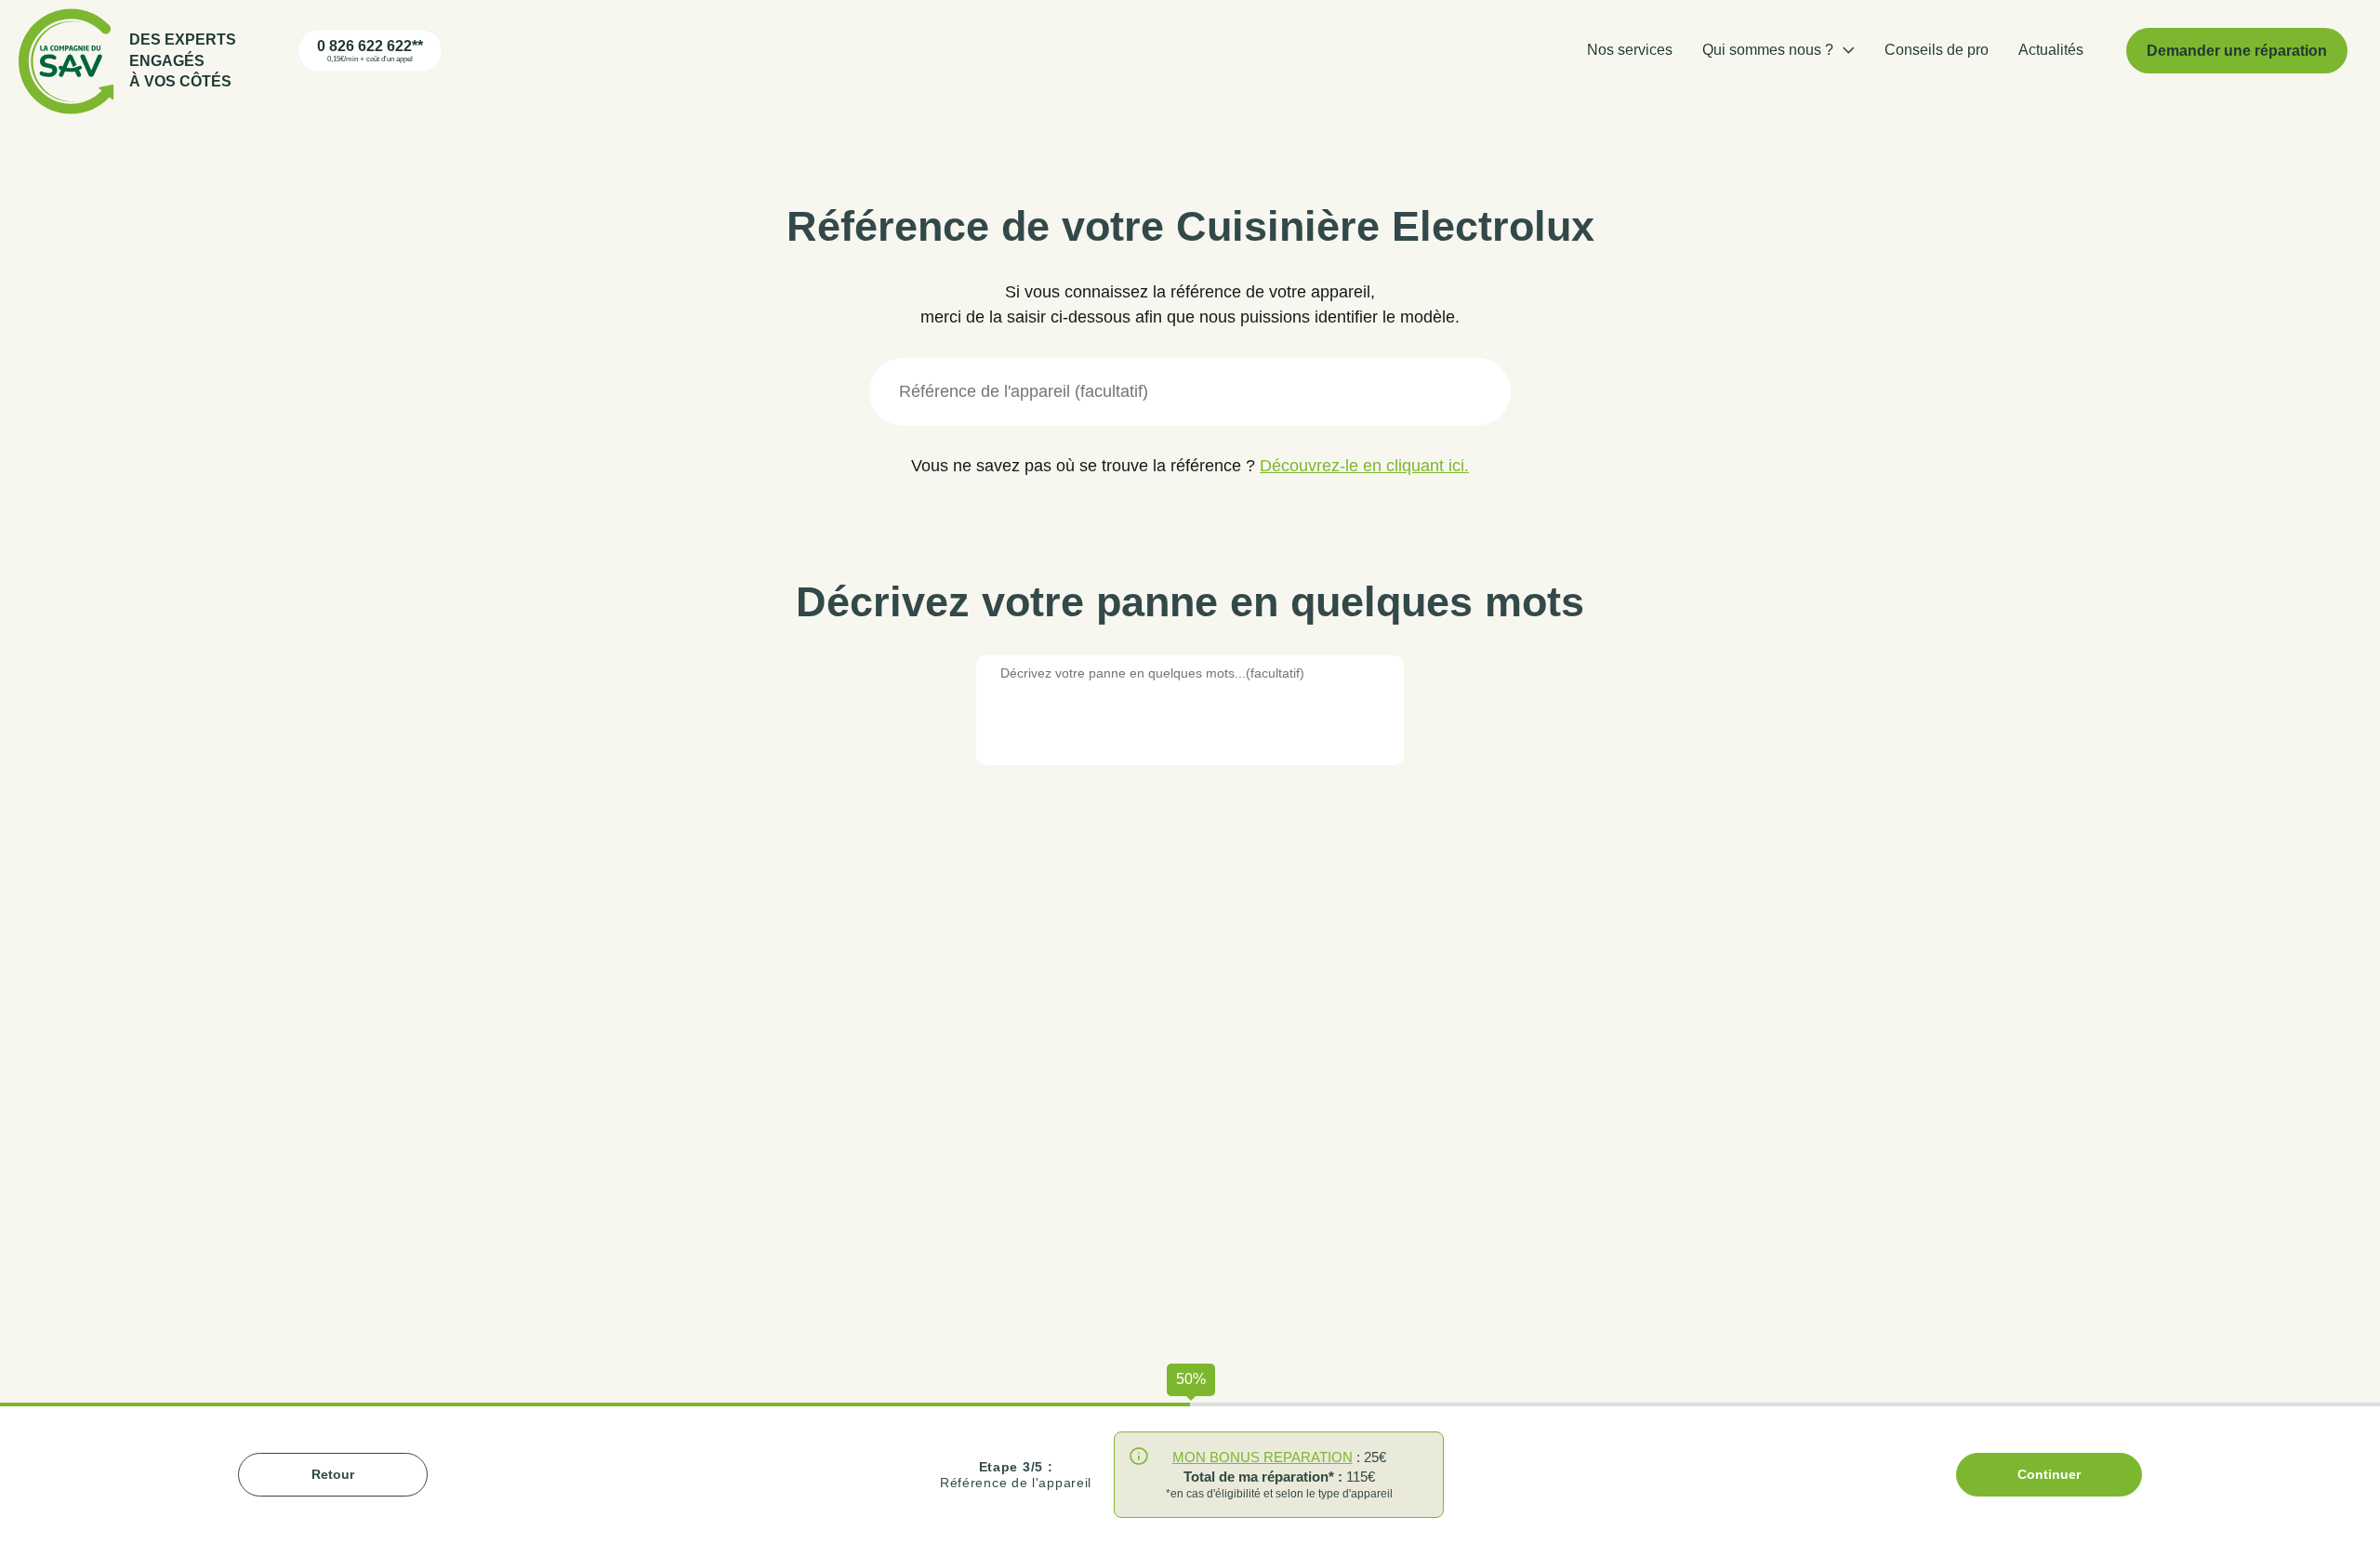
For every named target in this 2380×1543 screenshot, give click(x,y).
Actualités (2051, 50)
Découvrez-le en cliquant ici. (1364, 466)
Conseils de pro (1937, 50)
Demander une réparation (2237, 51)
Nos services (1630, 50)
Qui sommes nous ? (1768, 50)
